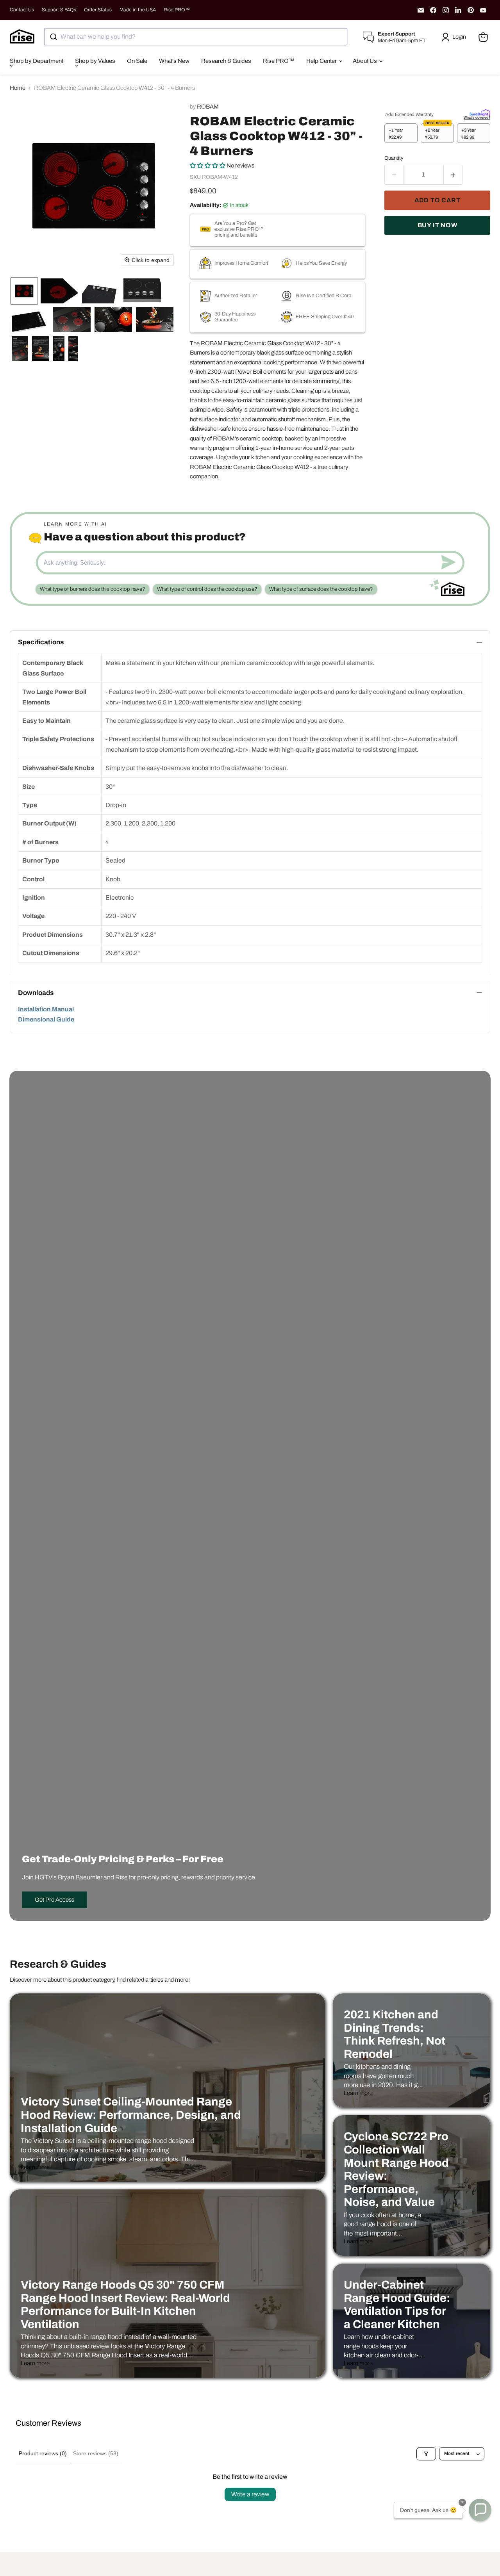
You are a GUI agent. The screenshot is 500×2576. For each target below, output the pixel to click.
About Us (365, 61)
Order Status (98, 10)
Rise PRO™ (177, 10)
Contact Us (22, 10)
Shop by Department (37, 61)
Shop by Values (95, 61)
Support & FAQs (59, 10)
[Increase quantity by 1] (453, 175)
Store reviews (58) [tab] (96, 2453)
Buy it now (437, 225)
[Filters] (426, 2454)
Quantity (394, 158)
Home (18, 88)
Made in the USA (138, 10)
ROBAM (208, 107)
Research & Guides (226, 61)
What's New (174, 61)
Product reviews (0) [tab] (43, 2453)
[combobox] (196, 37)
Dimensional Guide (46, 1019)
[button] (455, 37)
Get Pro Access (54, 1900)
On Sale (137, 61)
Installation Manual (46, 1009)
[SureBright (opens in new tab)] (480, 112)
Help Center (322, 61)
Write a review (250, 2494)
